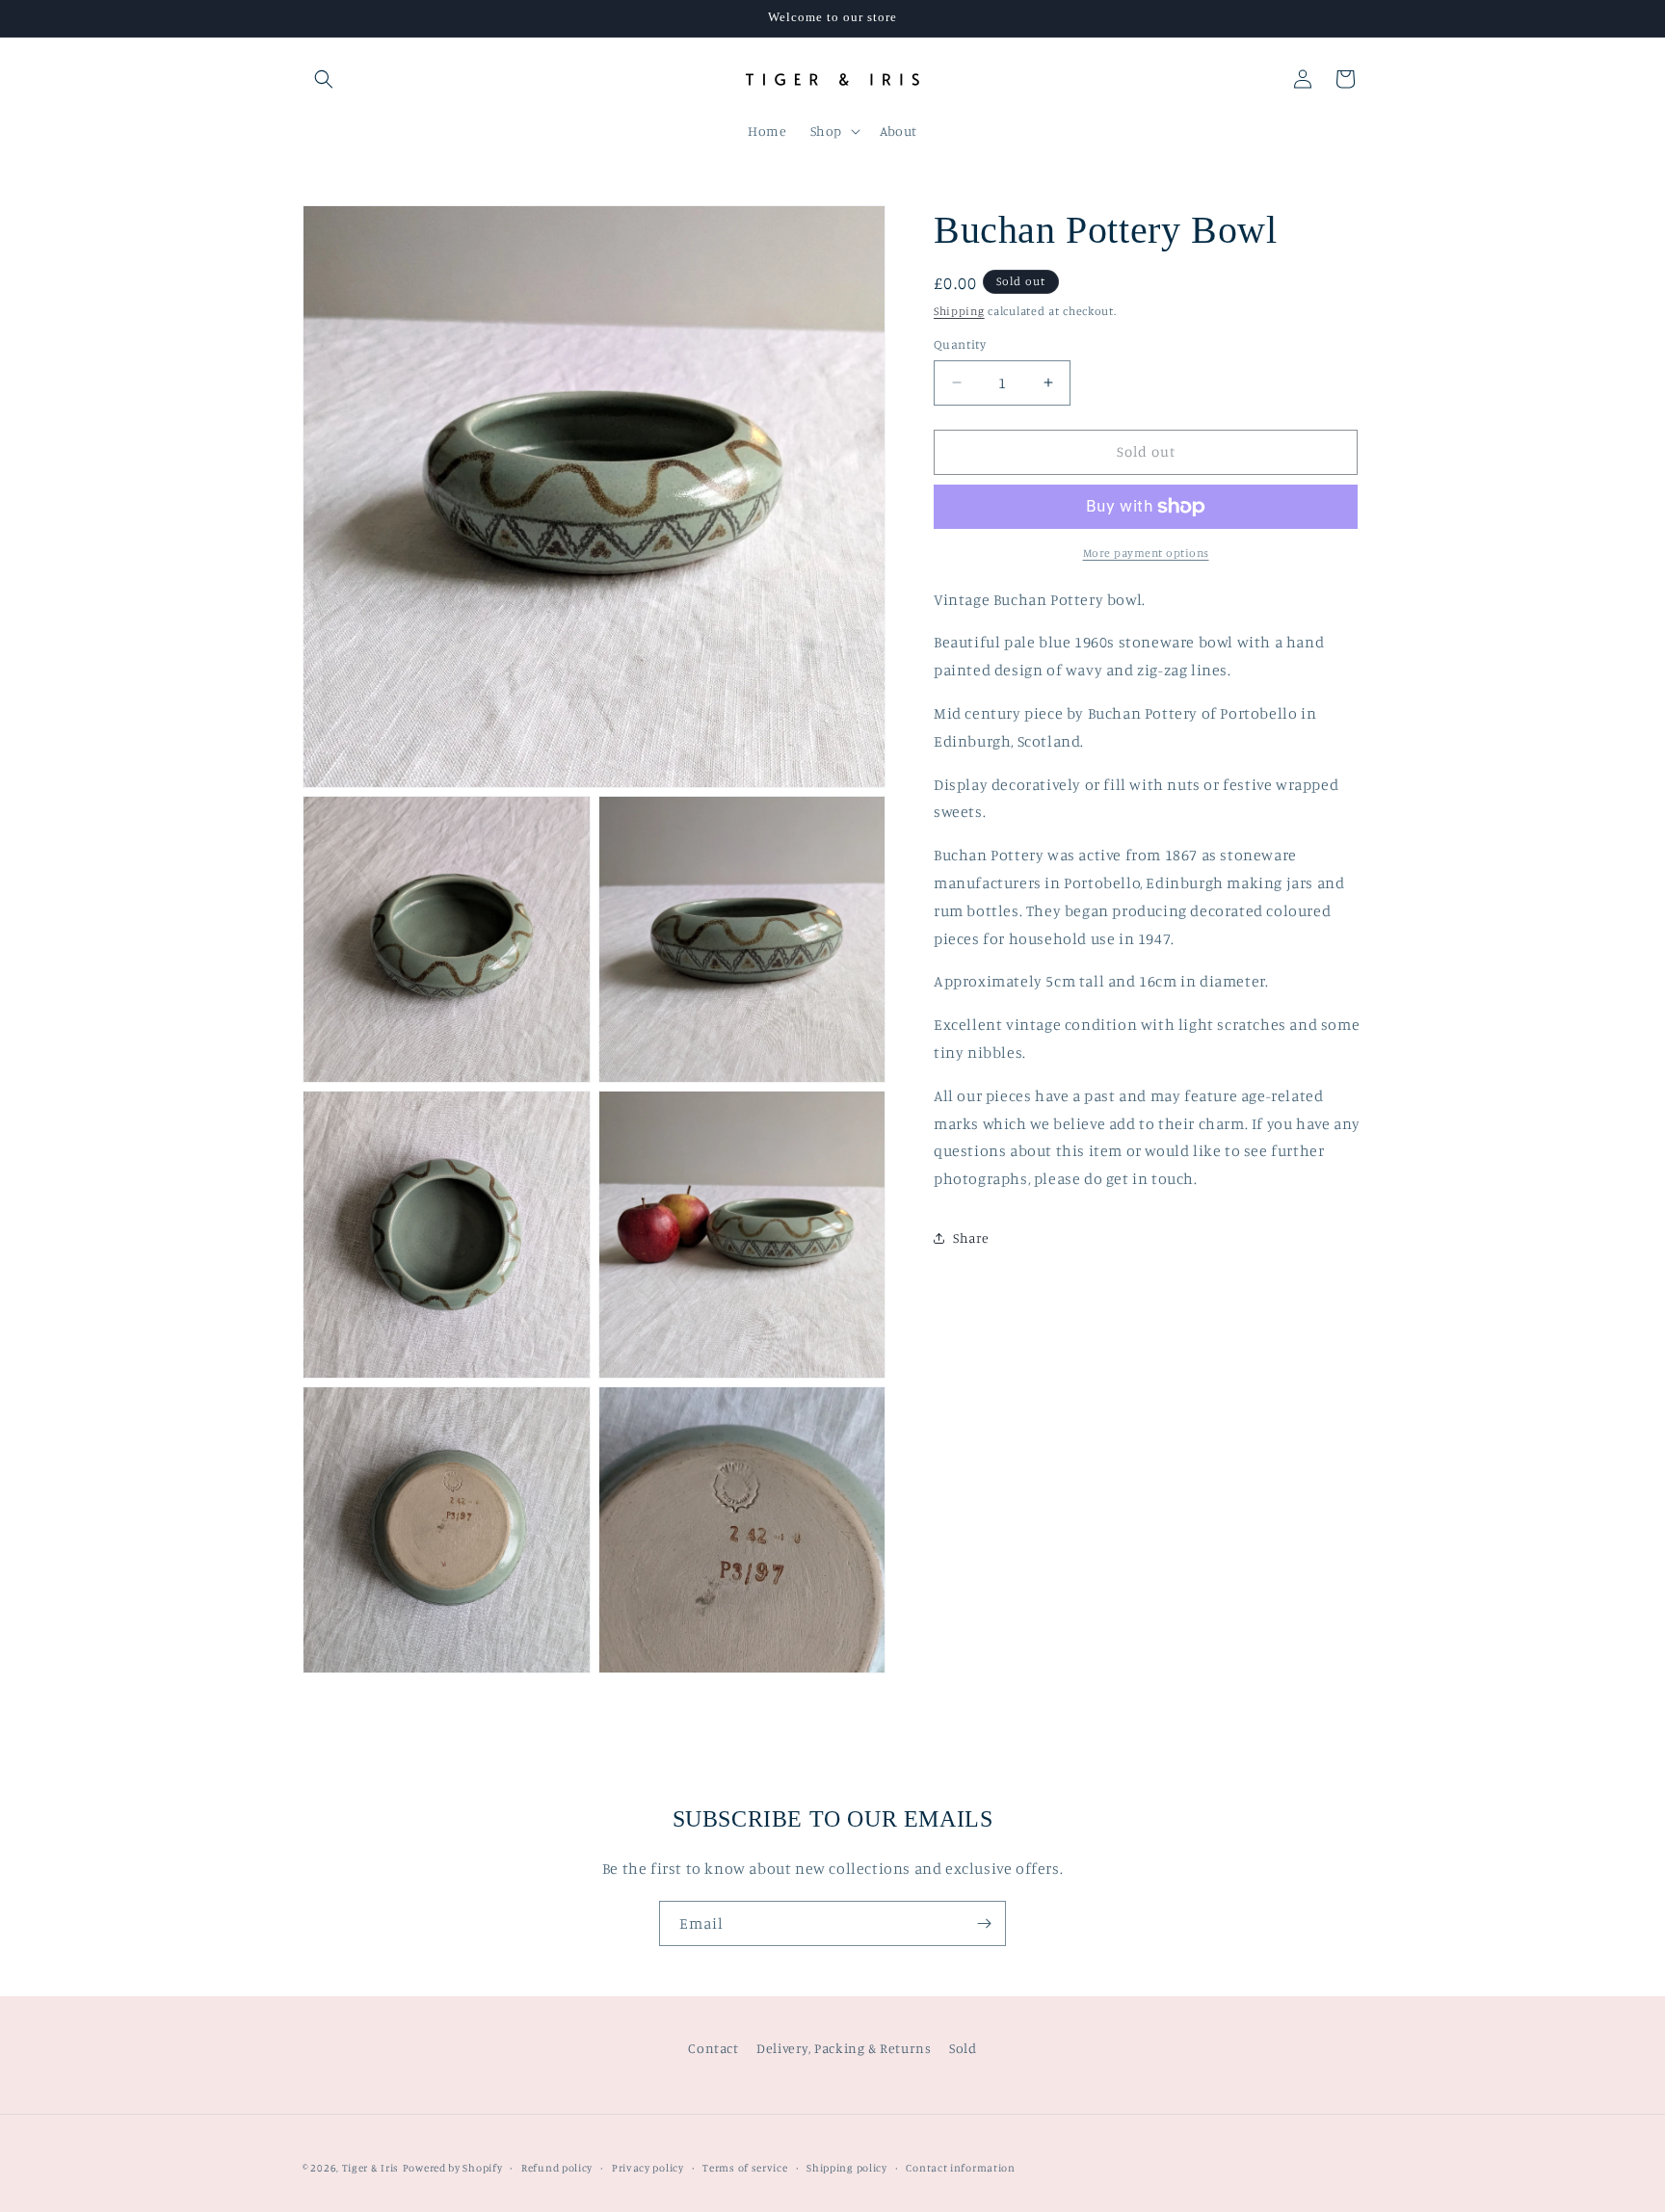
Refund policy (557, 2167)
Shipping (959, 311)
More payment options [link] (1146, 553)
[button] (324, 79)
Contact (713, 2048)
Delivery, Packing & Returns (844, 2048)
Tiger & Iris (370, 2168)
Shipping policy (847, 2167)
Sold (963, 2048)
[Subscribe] (984, 1923)
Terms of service (745, 2167)
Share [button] (971, 1238)
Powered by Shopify (453, 2168)
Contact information (960, 2167)
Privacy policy (648, 2167)
